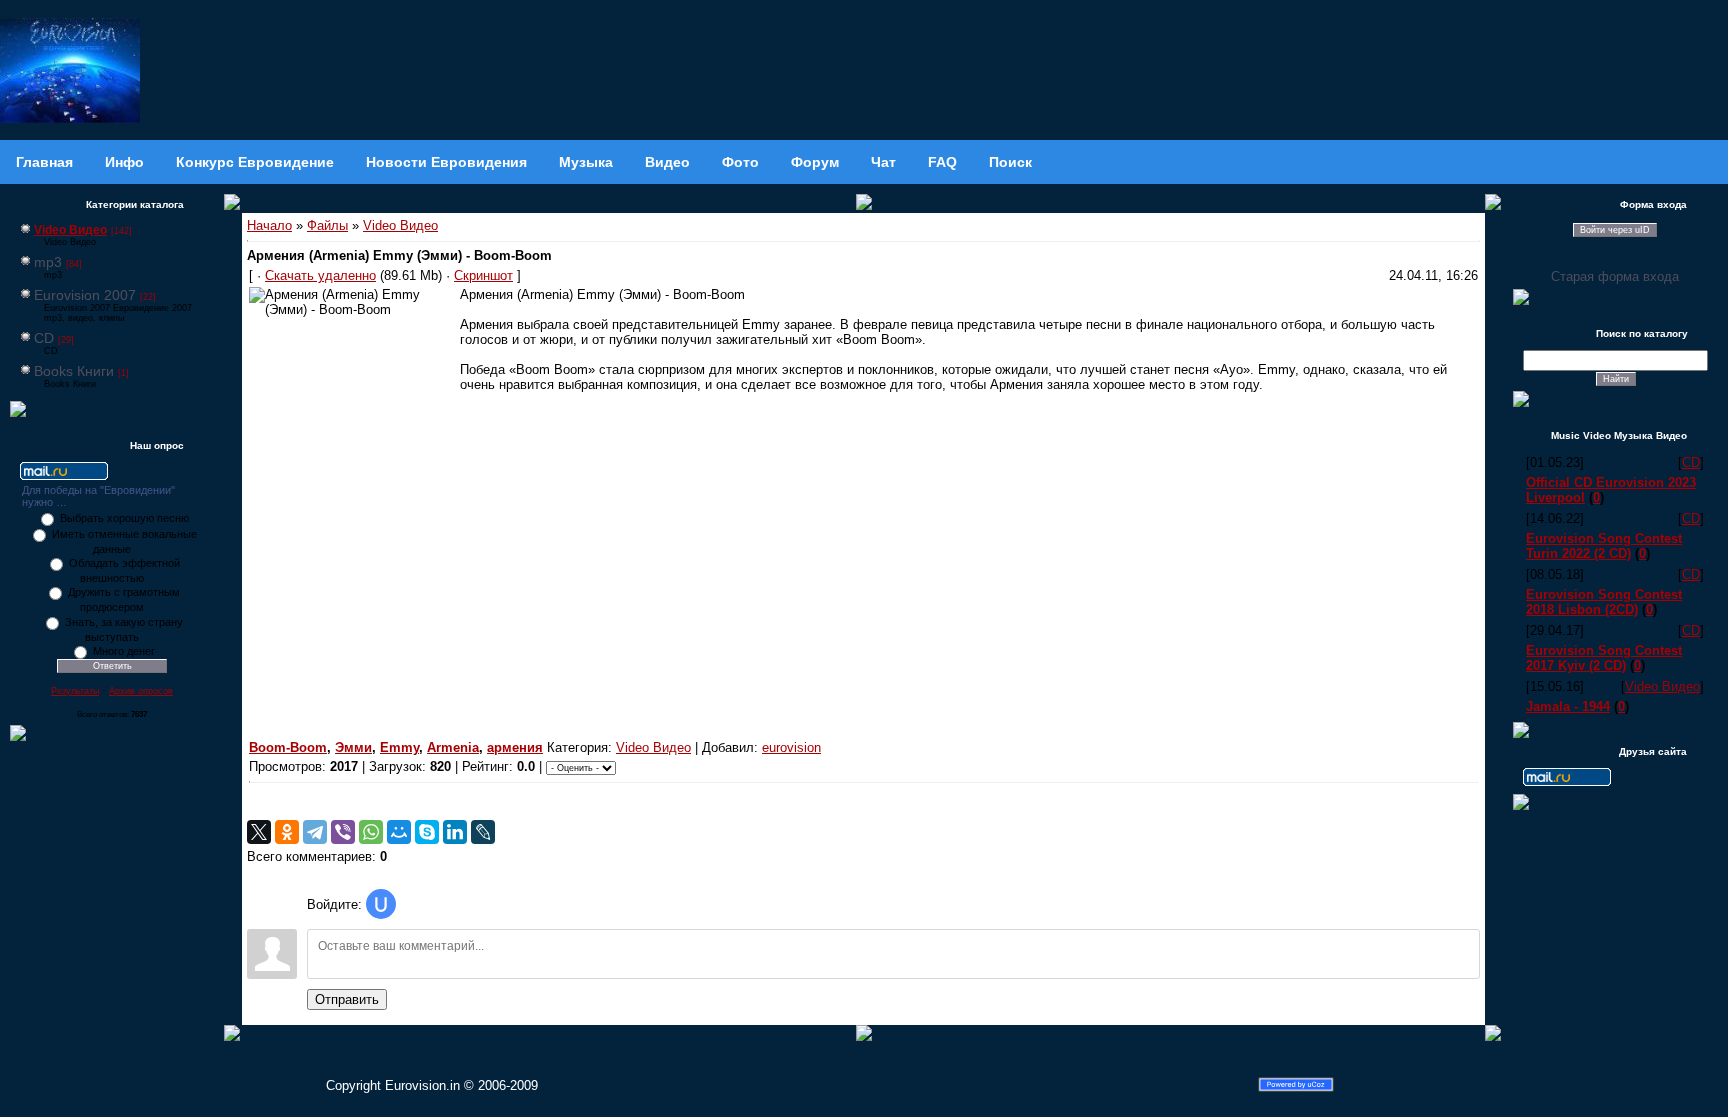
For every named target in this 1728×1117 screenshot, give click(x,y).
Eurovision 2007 (85, 295)
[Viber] (343, 832)
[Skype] (427, 832)
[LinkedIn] (455, 832)
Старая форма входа (1615, 276)
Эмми (353, 747)
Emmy (399, 747)
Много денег (124, 651)
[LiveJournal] (483, 832)
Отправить (347, 999)
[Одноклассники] (287, 832)
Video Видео (70, 230)
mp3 (48, 262)
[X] (259, 832)
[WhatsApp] (371, 832)
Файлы (327, 225)
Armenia (453, 747)
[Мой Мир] (399, 832)
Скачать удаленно (320, 275)
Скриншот (483, 275)
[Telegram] (315, 832)
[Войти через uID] (381, 904)
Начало (269, 225)
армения (515, 747)
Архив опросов (141, 691)
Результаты (75, 691)
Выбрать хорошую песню (124, 518)
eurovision (791, 747)
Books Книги (74, 371)
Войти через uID (1615, 230)
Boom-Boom (288, 747)
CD (44, 338)
